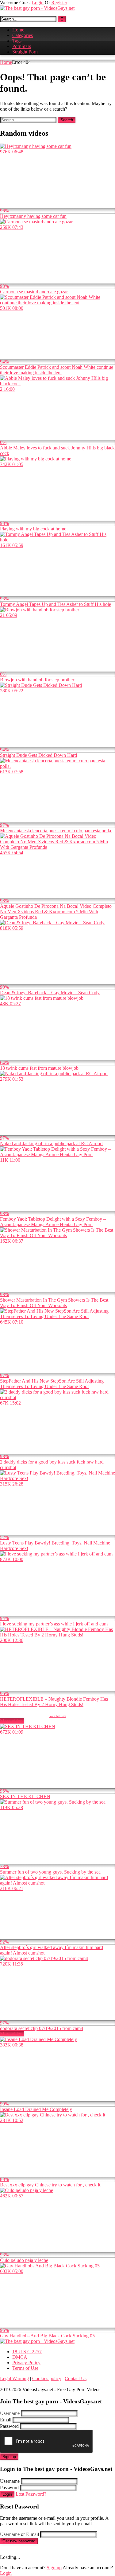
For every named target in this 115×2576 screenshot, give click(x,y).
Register (59, 3)
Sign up (9, 2457)
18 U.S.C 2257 (27, 2352)
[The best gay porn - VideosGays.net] (37, 8)
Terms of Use (25, 2368)
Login (38, 3)
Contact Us (76, 2378)
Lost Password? (31, 2494)
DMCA (20, 2357)
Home (18, 30)
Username (10, 2413)
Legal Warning (14, 2378)
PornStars (22, 46)
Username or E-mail (19, 2534)
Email (6, 2420)
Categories (23, 35)
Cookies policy (47, 2378)
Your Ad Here (58, 1716)
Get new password (19, 2541)
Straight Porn (25, 52)
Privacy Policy (26, 2363)
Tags (17, 41)
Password (9, 2426)
